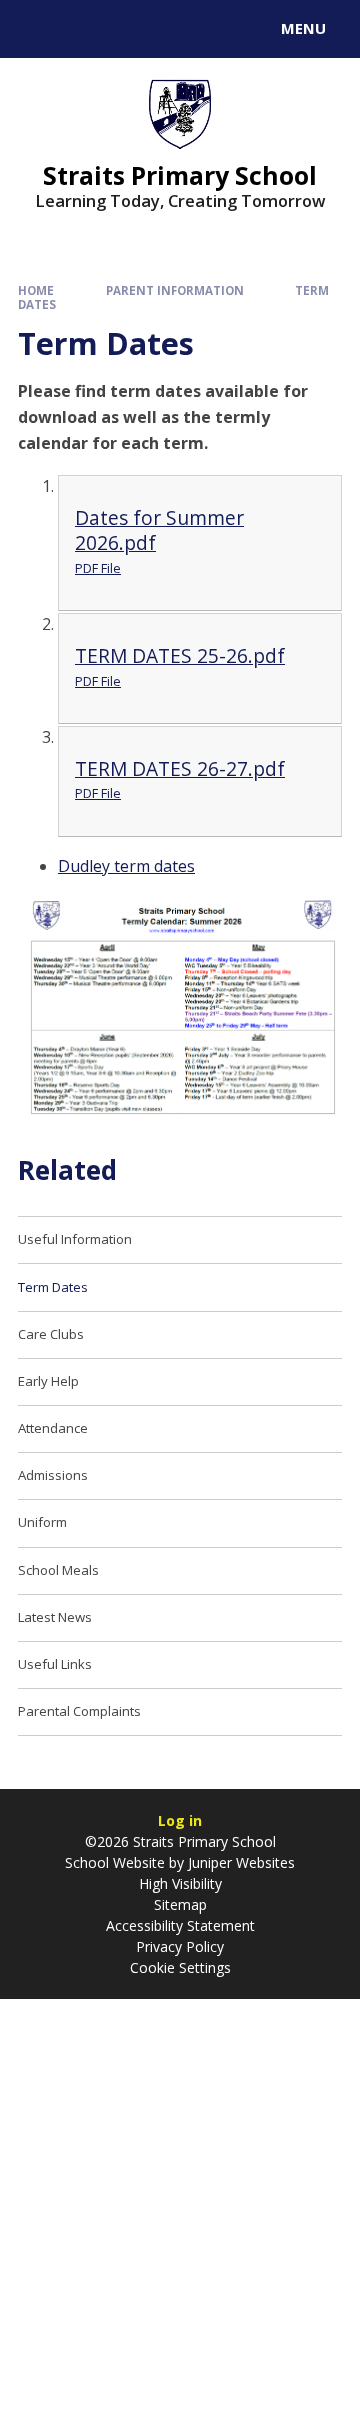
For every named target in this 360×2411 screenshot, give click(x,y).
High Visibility (180, 1883)
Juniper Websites (239, 1862)
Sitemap (180, 1904)
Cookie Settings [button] (180, 1967)
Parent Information (175, 290)
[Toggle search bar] (38, 29)
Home (36, 290)
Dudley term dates (126, 866)
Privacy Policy (180, 1946)
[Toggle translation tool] (88, 29)
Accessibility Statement (180, 1925)
